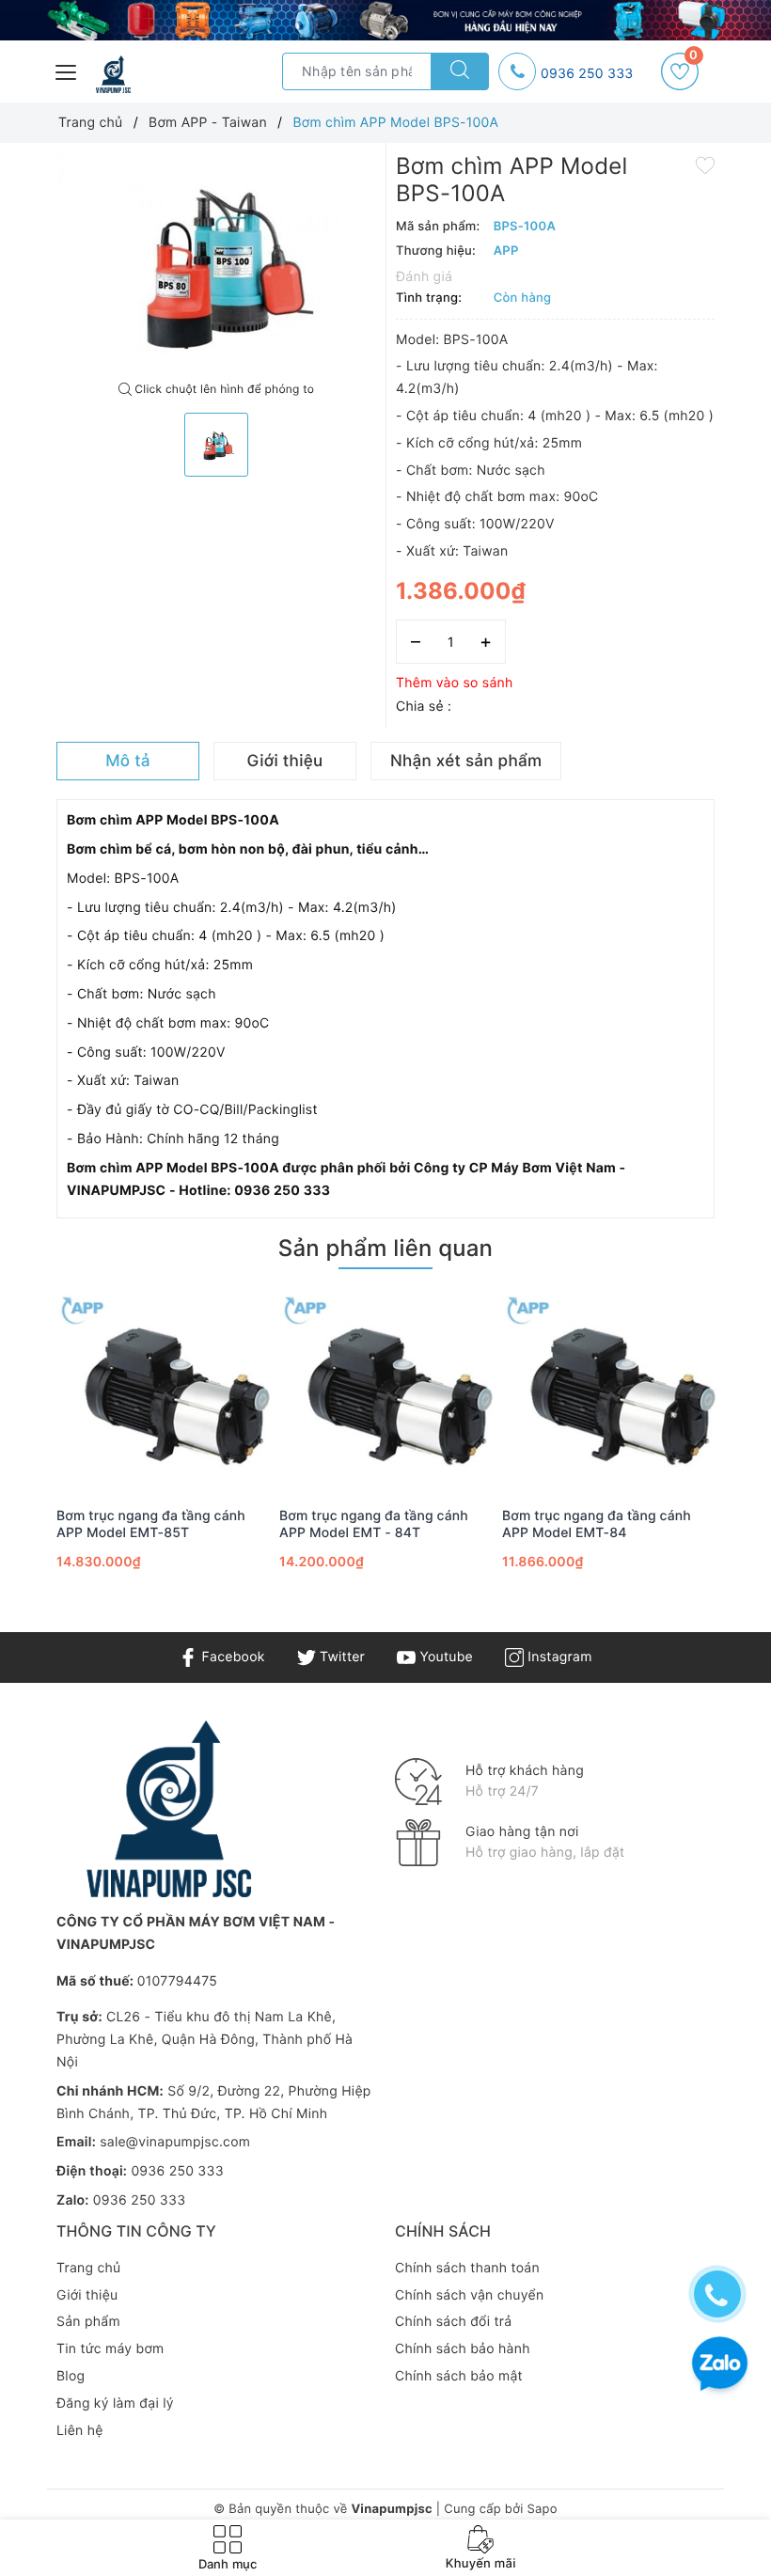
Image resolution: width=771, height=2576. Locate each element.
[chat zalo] (720, 2366)
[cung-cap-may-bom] (385, 20)
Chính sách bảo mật (459, 2376)
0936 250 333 (587, 74)
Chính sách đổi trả (453, 2322)
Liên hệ (80, 2431)
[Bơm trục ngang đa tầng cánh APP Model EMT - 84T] (386, 1390)
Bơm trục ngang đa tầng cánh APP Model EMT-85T (151, 1524)
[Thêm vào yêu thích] (705, 164)
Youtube (444, 1657)
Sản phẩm (88, 2322)
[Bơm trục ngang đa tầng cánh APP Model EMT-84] (609, 1390)
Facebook (231, 1657)
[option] (216, 262)
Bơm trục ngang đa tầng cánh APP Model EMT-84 (597, 1524)
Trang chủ (88, 2268)
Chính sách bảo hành (463, 2349)
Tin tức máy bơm (110, 2349)
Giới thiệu (87, 2295)
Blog (71, 2376)
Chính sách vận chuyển (469, 2295)
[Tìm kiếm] (460, 71)
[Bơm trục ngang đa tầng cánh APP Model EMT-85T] (163, 1390)
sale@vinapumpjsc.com (175, 2142)
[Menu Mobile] (67, 70)
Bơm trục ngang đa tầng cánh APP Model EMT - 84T (374, 1524)
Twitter (340, 1657)
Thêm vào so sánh (455, 683)
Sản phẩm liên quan (385, 1248)
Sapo (542, 2509)
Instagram (558, 1657)
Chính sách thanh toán (467, 2268)
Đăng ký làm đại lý (115, 2403)
